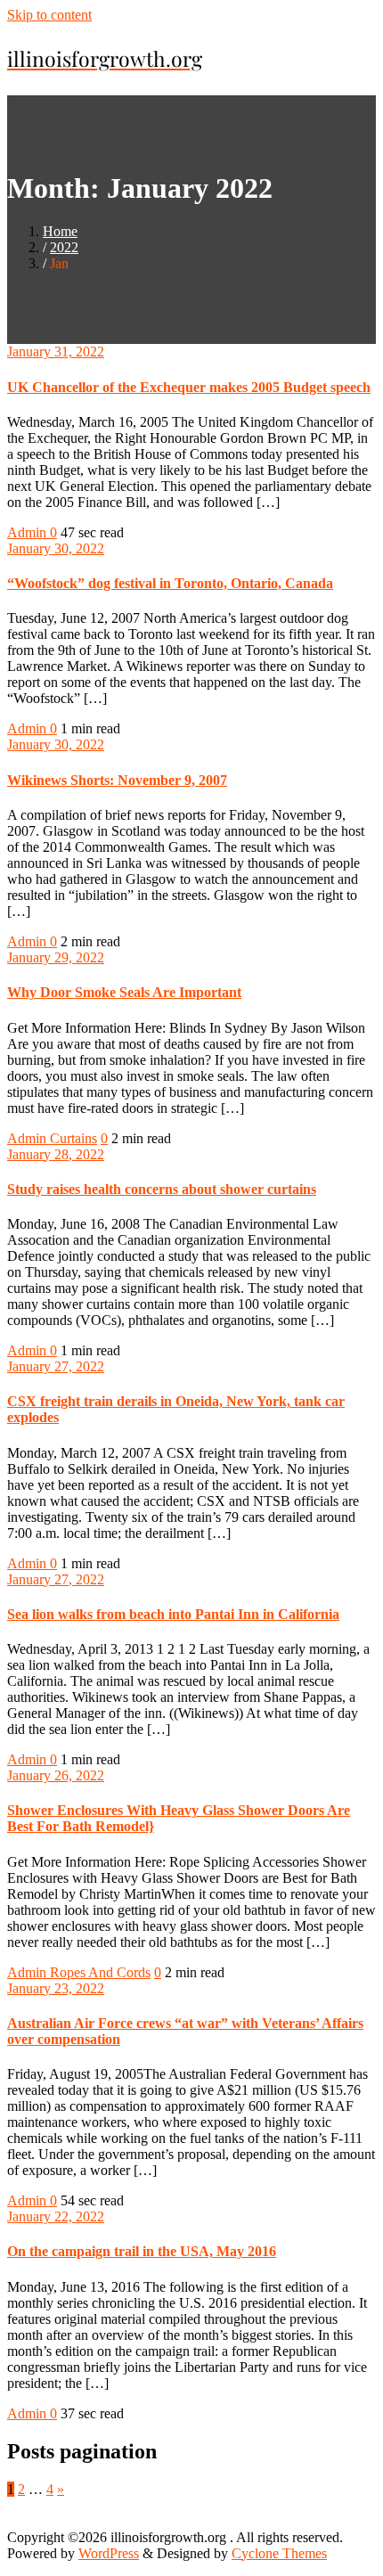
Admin (29, 532)
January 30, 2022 (56, 548)
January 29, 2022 (56, 957)
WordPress (109, 2553)
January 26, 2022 (56, 1775)
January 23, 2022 (56, 1988)
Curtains (73, 1138)
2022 (64, 247)
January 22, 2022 (56, 2216)
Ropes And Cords (100, 1972)
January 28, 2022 (56, 1154)
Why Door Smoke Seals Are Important (124, 992)
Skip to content (49, 15)
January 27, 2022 (56, 1366)
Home (60, 231)
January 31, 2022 (56, 352)
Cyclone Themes (279, 2553)
